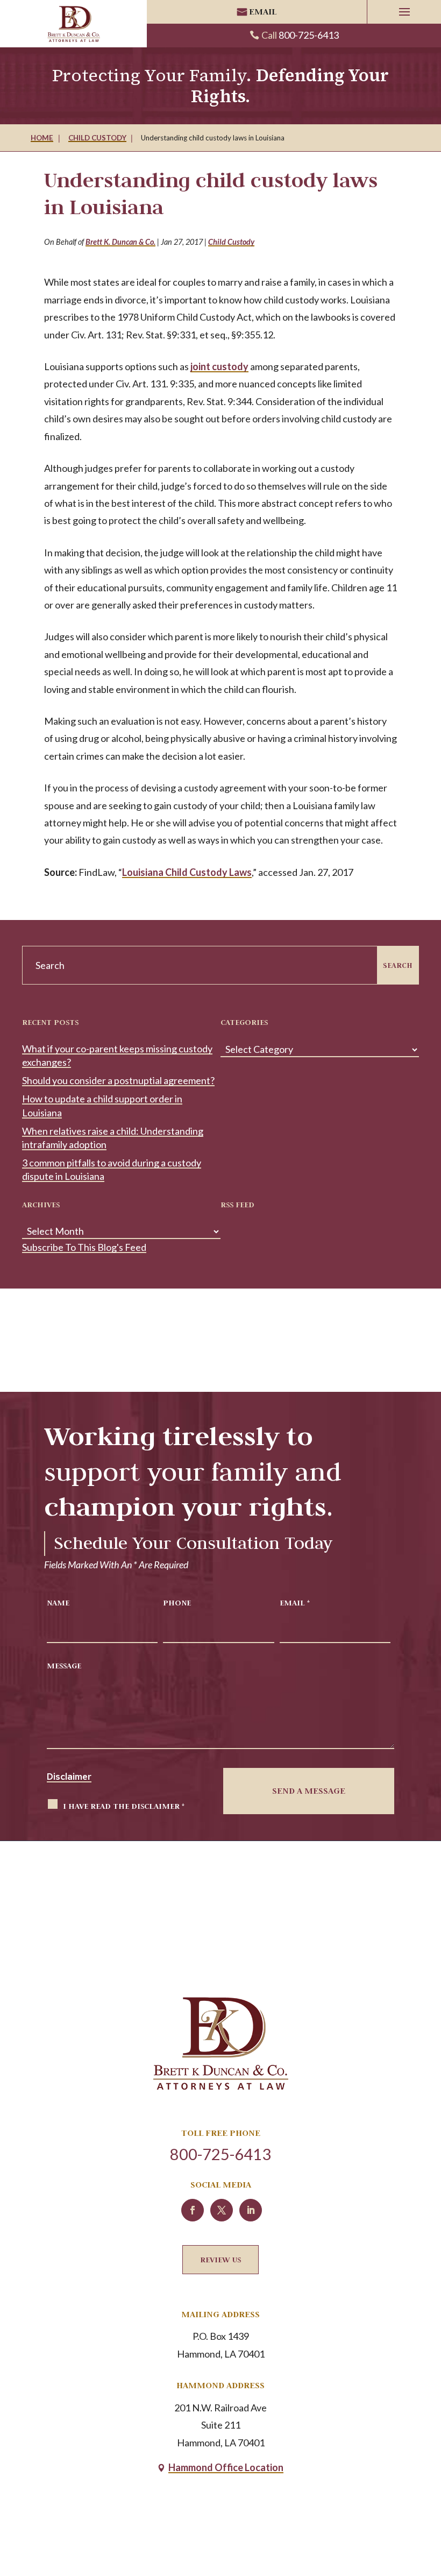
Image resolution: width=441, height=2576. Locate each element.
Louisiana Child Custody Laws (187, 872)
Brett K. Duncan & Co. (120, 242)
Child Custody (231, 242)
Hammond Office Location (226, 2467)
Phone (177, 1602)
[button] (404, 12)
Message (64, 1665)
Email (263, 12)
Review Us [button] (220, 2259)
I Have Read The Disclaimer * (124, 1806)
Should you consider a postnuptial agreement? (118, 1080)
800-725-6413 (309, 35)
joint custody (219, 366)
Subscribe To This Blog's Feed (84, 1247)
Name (58, 1602)
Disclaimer (69, 1777)
